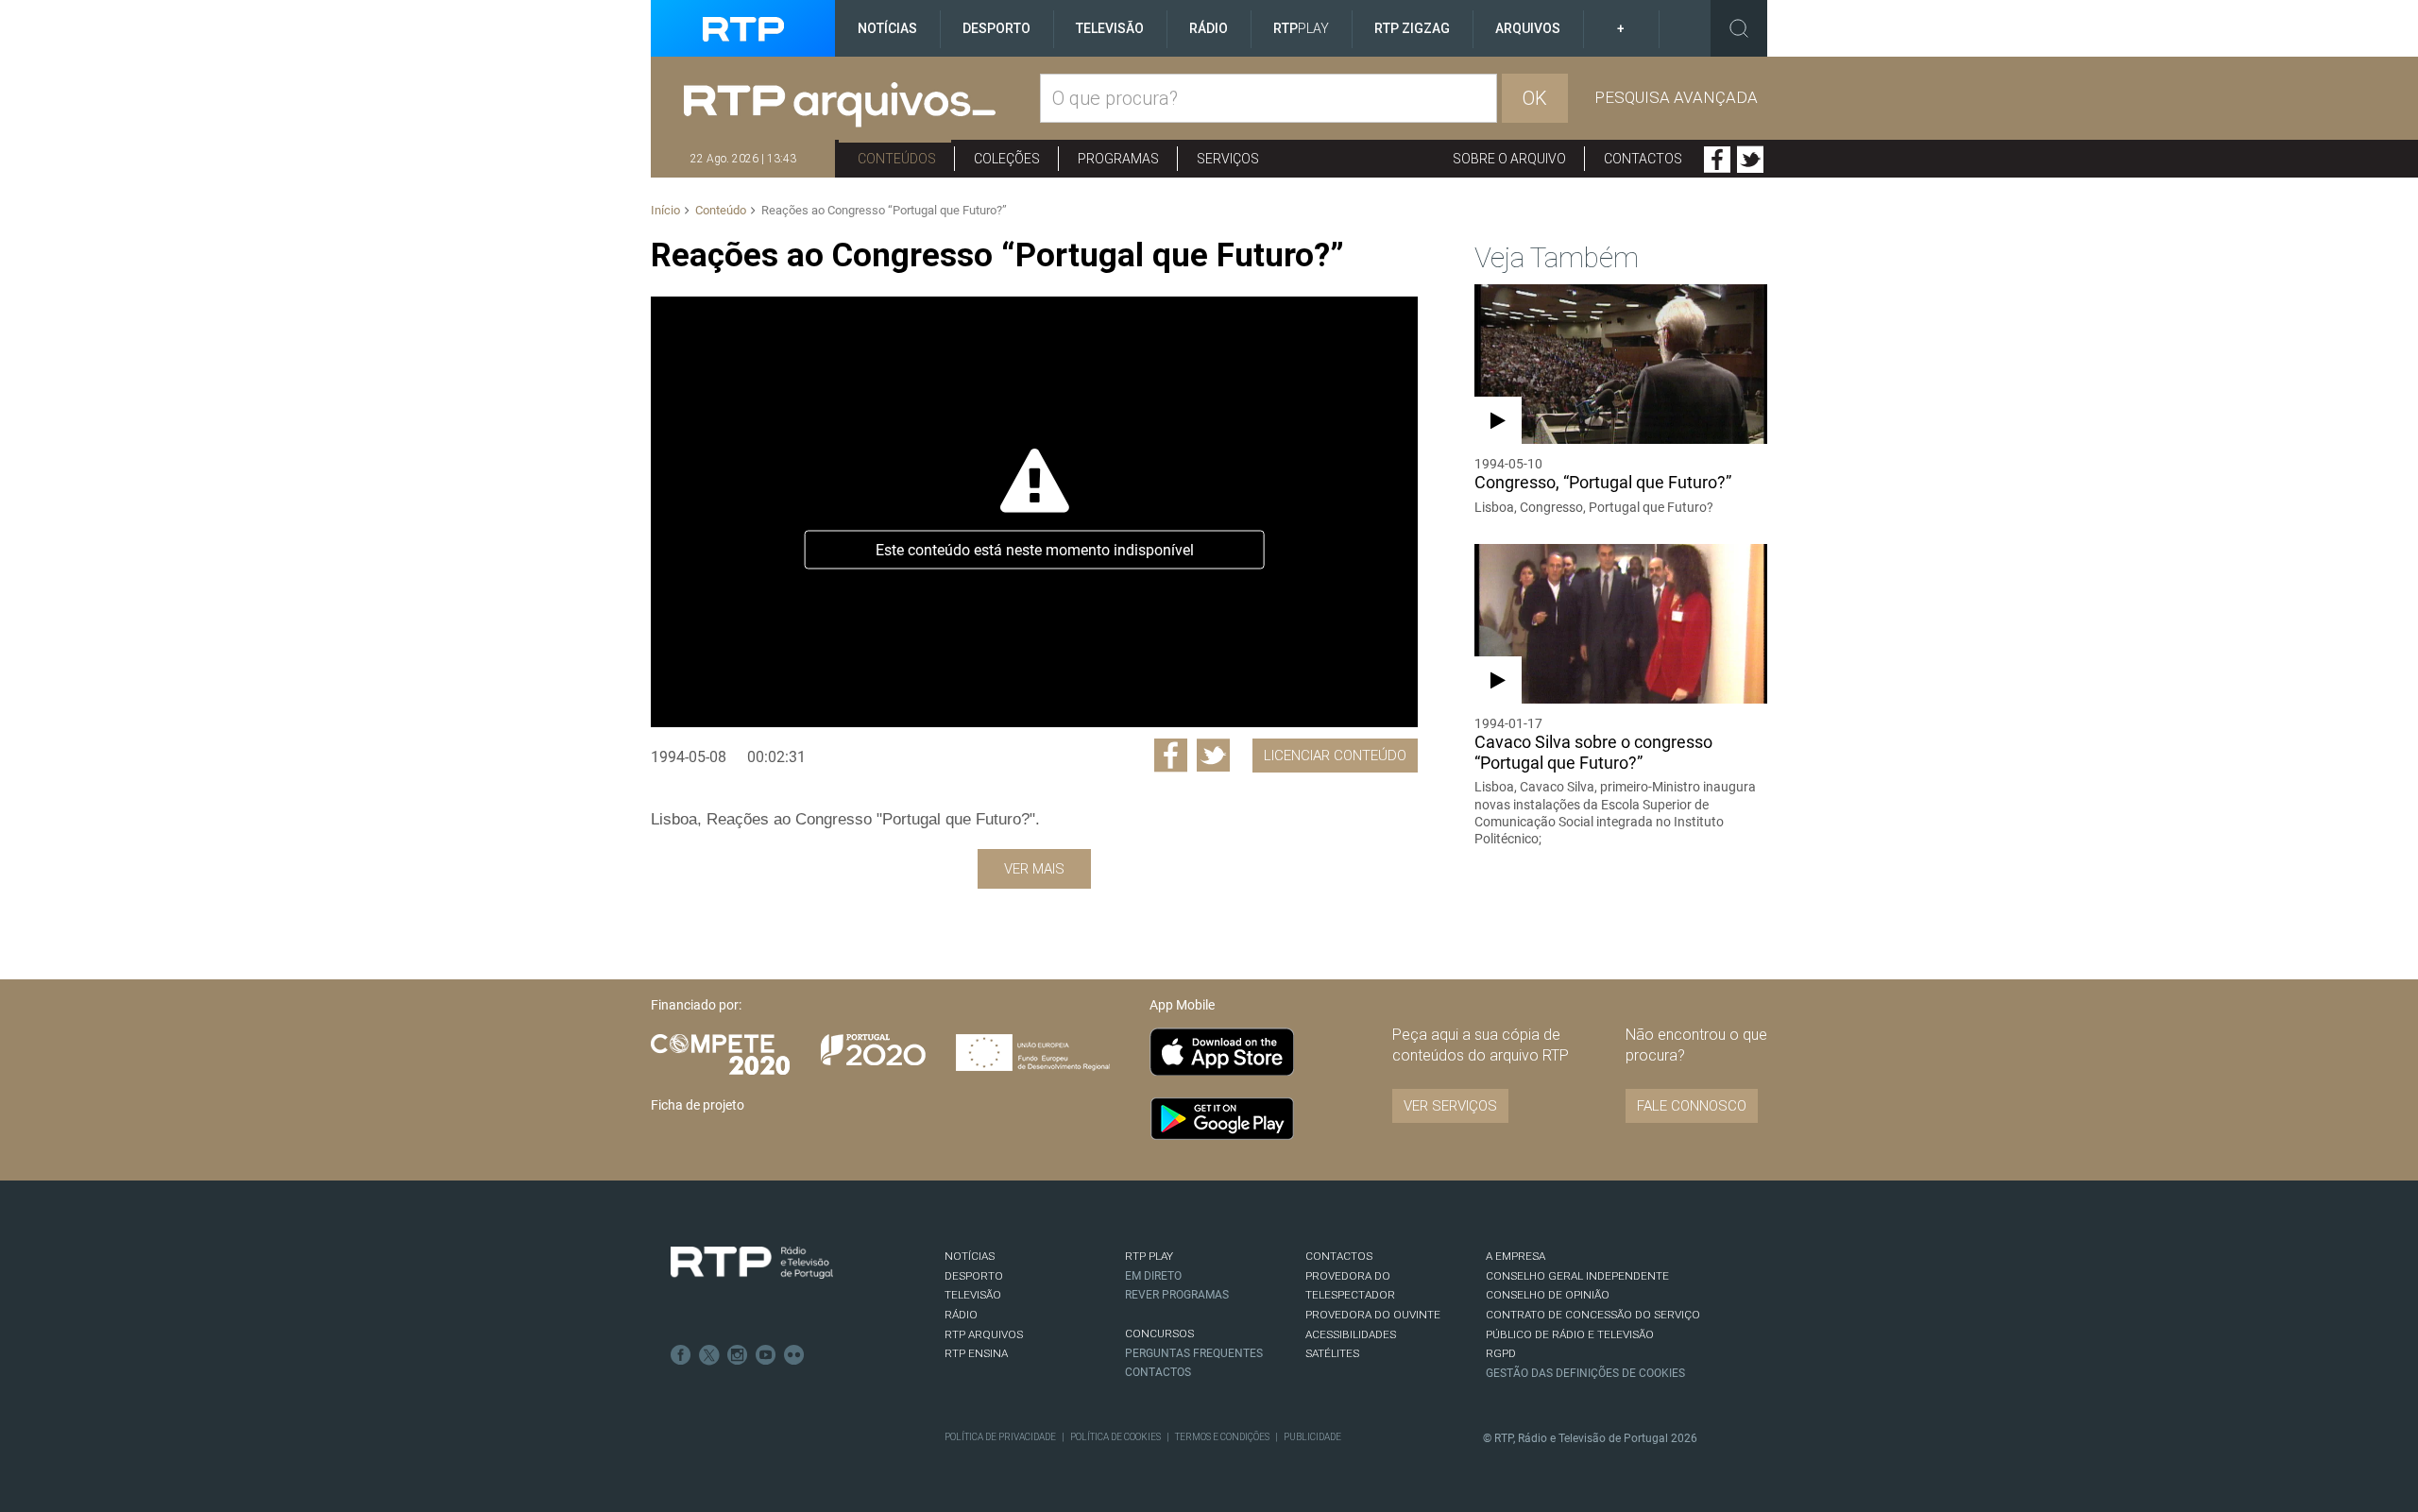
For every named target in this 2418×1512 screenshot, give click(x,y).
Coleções (1007, 159)
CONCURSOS (1159, 1334)
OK (1535, 98)
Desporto (996, 28)
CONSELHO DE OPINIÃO (1548, 1295)
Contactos (1643, 159)
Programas (1118, 159)
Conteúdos (897, 159)
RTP (1301, 28)
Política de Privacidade (1000, 1437)
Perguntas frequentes (1194, 1353)
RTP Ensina (976, 1353)
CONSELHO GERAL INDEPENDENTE (1577, 1276)
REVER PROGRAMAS (1177, 1295)
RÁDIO (961, 1315)
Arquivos (1528, 28)
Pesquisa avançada (1676, 97)
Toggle (1739, 28)
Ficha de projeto (698, 1105)
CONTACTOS (1339, 1256)
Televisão (1110, 28)
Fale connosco (1692, 1106)
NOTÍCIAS (970, 1256)
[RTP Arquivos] (862, 105)
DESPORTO (974, 1276)
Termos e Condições (1222, 1437)
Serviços (1228, 159)
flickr (794, 1355)
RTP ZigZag (1412, 28)
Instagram (738, 1355)
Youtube (766, 1355)
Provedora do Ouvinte (1373, 1315)
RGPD (1501, 1353)
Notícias (887, 28)
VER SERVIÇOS (1450, 1106)
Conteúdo (721, 210)
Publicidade (1312, 1437)
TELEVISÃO (973, 1295)
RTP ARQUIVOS (984, 1334)
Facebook (1717, 160)
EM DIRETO (1153, 1276)
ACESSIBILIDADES (1351, 1334)
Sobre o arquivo (1509, 159)
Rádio (1209, 28)
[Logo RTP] (752, 1263)
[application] (1034, 512)
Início (665, 210)
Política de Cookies (1115, 1437)
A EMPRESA (1516, 1256)
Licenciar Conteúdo (1335, 756)
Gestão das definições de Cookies (1585, 1373)
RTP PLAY (1149, 1256)
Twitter (1750, 160)
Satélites (1332, 1353)
